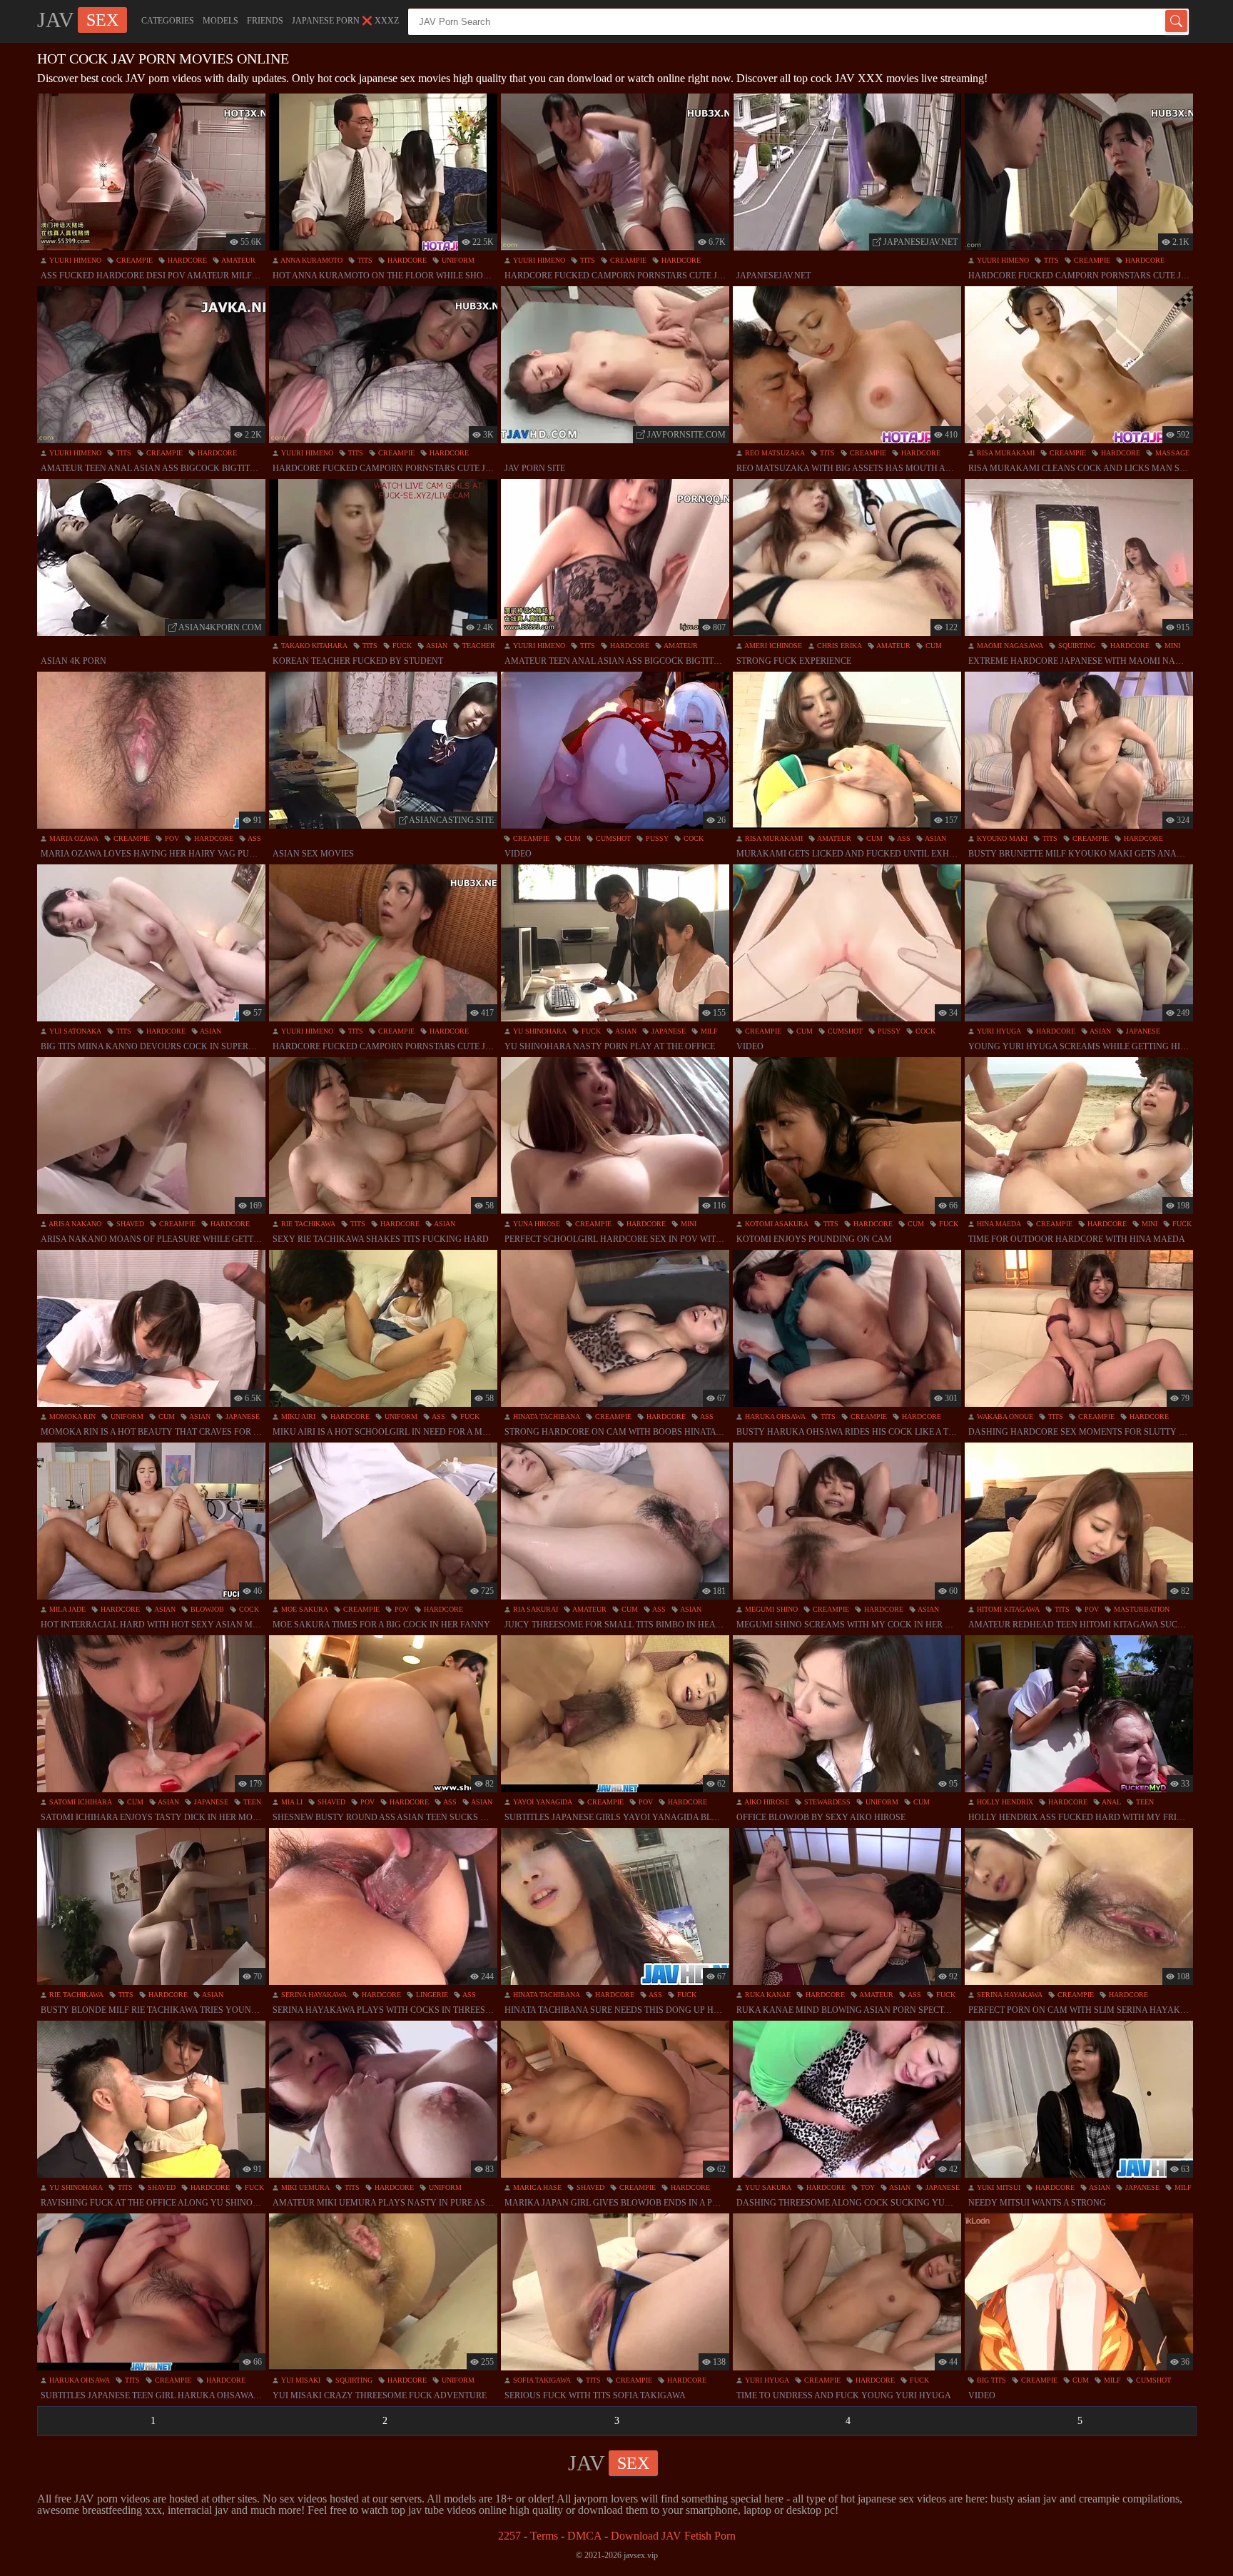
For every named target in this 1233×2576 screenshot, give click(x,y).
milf (708, 1031)
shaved (129, 1224)
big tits (990, 2380)
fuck (401, 646)
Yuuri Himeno (74, 260)
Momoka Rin (71, 1416)
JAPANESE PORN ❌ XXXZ (345, 21)
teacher (478, 646)
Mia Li (291, 1802)
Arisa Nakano (74, 1224)
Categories (168, 21)
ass (254, 838)
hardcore (186, 260)
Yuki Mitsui (998, 2187)
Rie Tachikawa (307, 1224)
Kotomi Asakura (776, 1224)
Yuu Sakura (767, 2187)
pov (171, 838)
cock (692, 838)
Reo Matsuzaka (774, 453)
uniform (457, 260)
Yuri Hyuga (998, 1031)
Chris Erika (838, 646)
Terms (544, 2536)
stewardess (826, 1802)
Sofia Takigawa (541, 2380)
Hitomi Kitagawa (1007, 1609)
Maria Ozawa (73, 838)
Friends (265, 21)
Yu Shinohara (539, 1031)
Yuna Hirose (536, 1224)
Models (220, 21)
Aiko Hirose (766, 1802)
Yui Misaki (300, 2380)
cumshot (612, 838)
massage (1171, 453)
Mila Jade (66, 1609)
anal (1111, 1802)
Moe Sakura (304, 1609)
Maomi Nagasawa (1009, 646)
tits (364, 260)
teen (251, 1802)
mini (1171, 646)
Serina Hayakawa (313, 1995)
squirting (1076, 646)
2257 (509, 2536)
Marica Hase (536, 2187)
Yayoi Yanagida (542, 1802)
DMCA (584, 2536)
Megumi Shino (770, 1609)
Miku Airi (297, 1416)
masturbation (1141, 1609)
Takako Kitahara (313, 646)
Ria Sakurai (534, 1609)
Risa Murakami (1005, 453)
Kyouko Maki (1001, 838)
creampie (133, 260)
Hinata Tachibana (546, 1416)
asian (436, 646)
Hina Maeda (998, 1224)
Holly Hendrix (1004, 1802)
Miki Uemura (304, 2187)
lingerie (431, 1995)
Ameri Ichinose (772, 646)
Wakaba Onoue (1004, 1416)
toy (867, 2187)
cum (933, 646)
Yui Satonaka (74, 1031)
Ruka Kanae (767, 1995)
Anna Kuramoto (311, 260)
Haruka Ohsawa (774, 1416)
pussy (656, 838)
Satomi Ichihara (80, 1802)
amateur (238, 260)
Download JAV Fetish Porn (673, 2536)
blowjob (206, 1609)
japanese (668, 1031)
